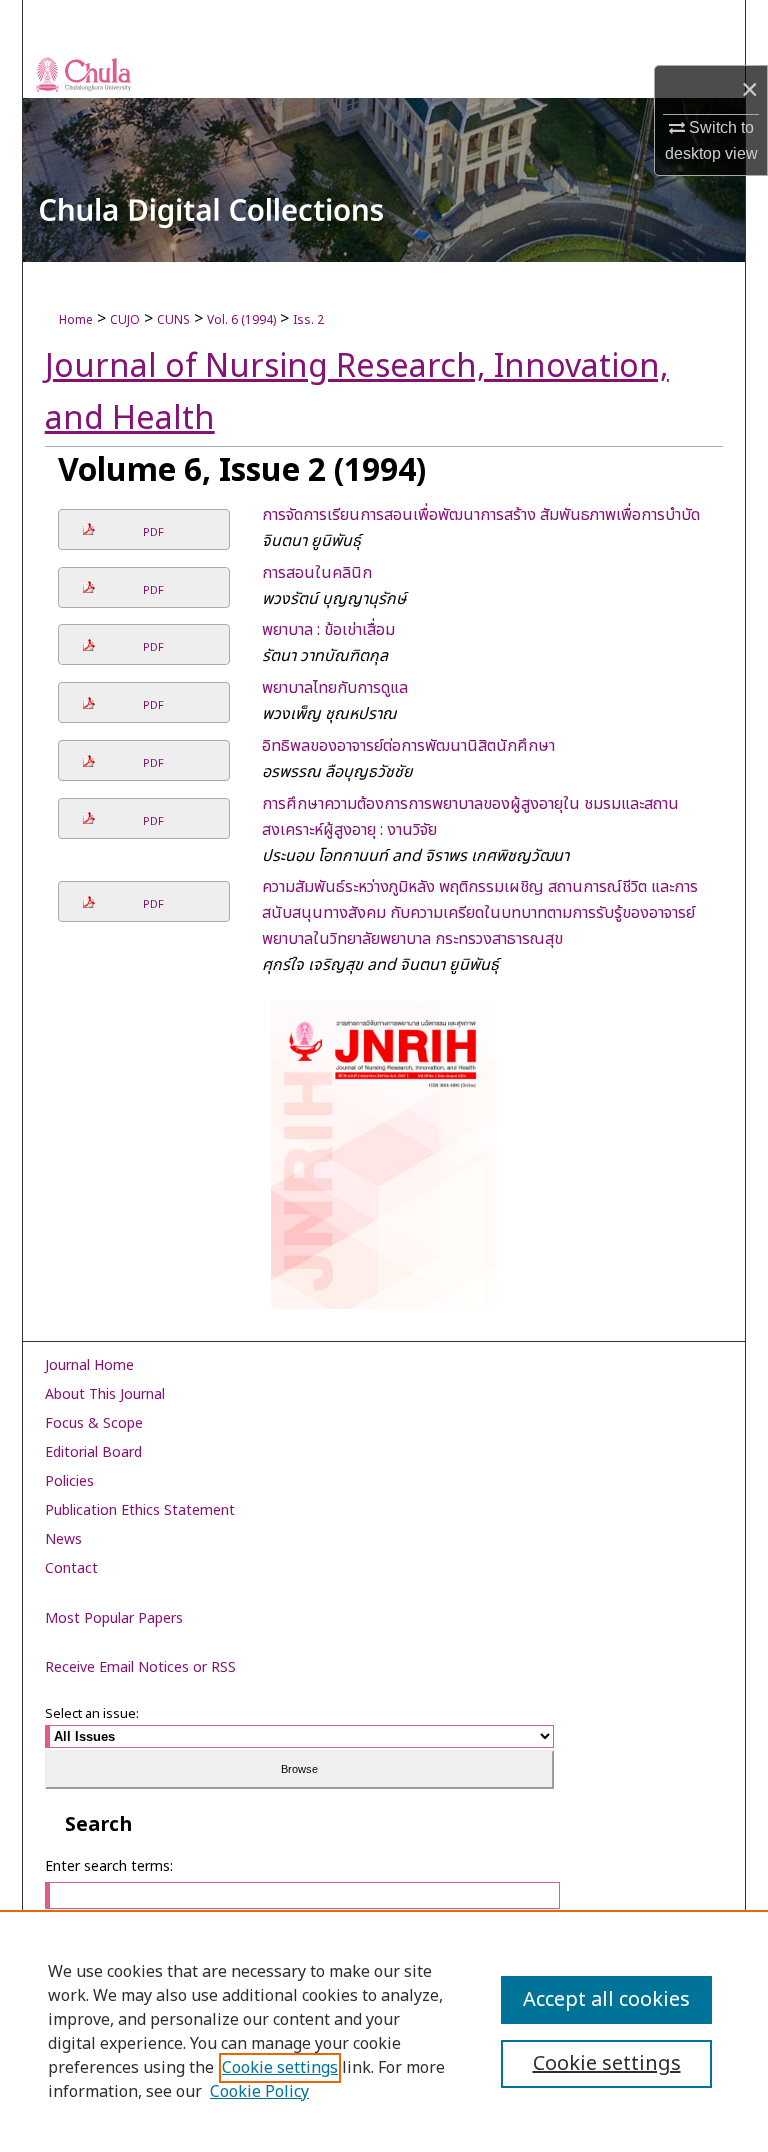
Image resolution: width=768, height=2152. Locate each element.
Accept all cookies (606, 2000)
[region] (384, 2031)
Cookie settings (280, 2068)
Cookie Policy (259, 2092)
